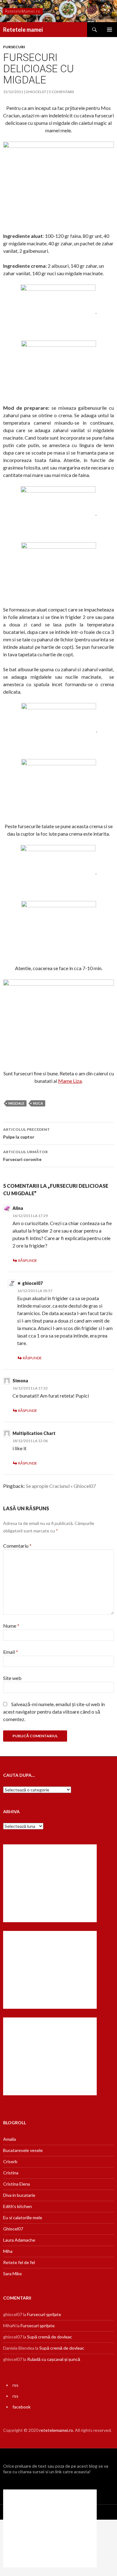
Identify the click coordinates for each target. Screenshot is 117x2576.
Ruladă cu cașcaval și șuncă (54, 2359)
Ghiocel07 (13, 2229)
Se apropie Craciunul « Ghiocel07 (61, 1486)
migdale (16, 1103)
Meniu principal (110, 30)
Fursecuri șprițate (44, 2314)
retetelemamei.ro (56, 2430)
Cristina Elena (17, 2184)
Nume (11, 1626)
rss (15, 2385)
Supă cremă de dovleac (50, 2337)
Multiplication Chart (34, 1433)
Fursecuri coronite (25, 1156)
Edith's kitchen (17, 2206)
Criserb (10, 2161)
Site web (12, 1678)
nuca (38, 1103)
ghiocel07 (36, 92)
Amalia (10, 2139)
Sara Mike (12, 2274)
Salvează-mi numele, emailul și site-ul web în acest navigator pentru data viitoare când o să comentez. (54, 1712)
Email (11, 1652)
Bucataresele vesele (23, 2150)
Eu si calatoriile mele (23, 2217)
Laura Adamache (19, 2240)
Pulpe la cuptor (27, 1133)
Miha (8, 2251)
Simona (20, 1381)
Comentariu (17, 1546)
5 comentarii (61, 92)
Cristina (11, 2173)
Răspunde (28, 1260)
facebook (22, 2407)
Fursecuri (14, 47)
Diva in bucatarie (19, 2195)
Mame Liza (70, 1081)
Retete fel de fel (19, 2262)
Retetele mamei (23, 30)
